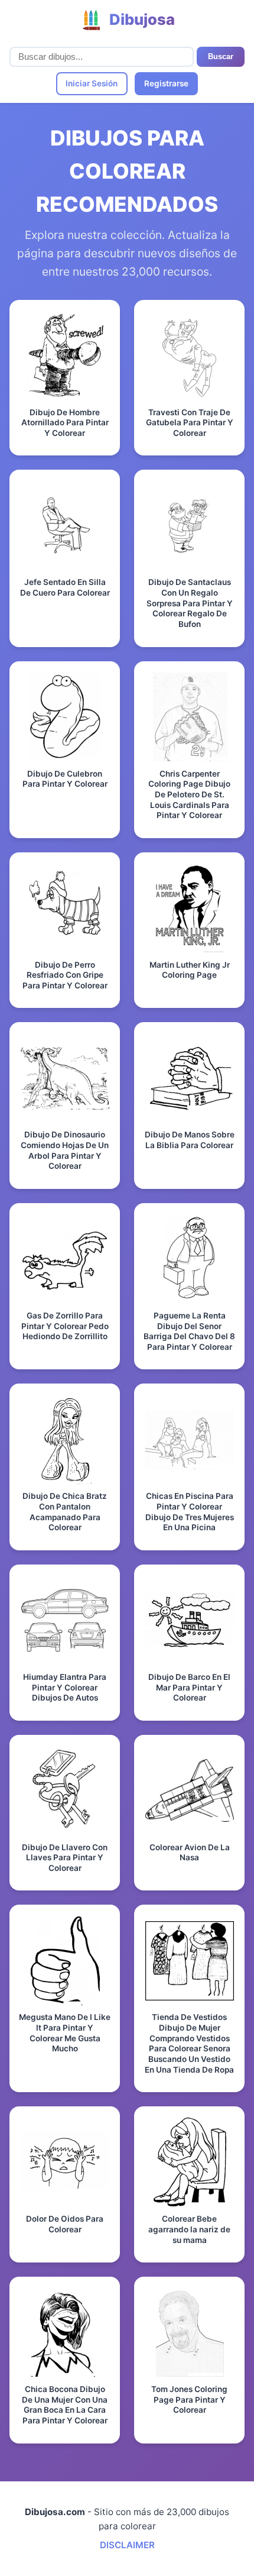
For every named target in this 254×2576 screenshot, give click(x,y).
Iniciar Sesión (92, 83)
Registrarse (166, 83)
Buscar (221, 56)
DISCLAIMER (127, 2545)
